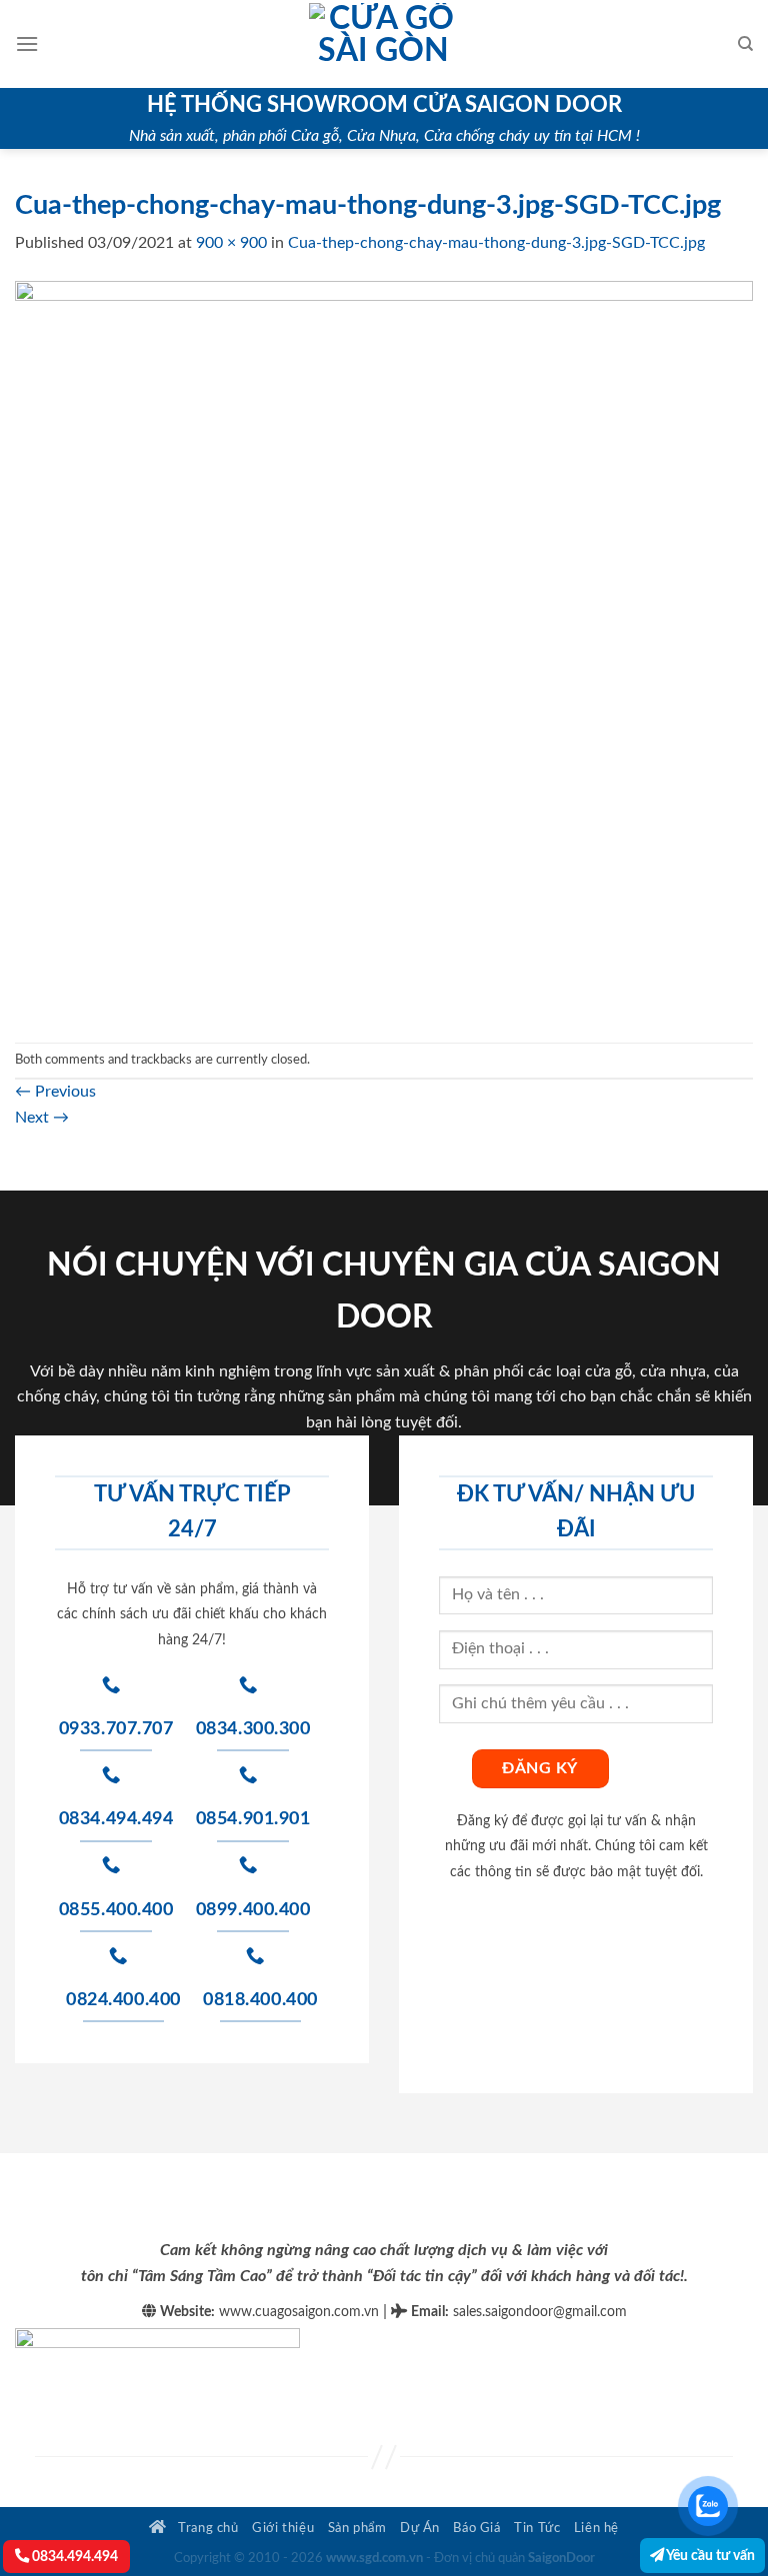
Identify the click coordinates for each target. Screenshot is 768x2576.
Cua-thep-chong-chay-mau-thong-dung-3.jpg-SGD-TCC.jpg (496, 243)
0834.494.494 (73, 2557)
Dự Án (420, 2528)
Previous (55, 1092)
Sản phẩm (357, 2528)
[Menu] (27, 43)
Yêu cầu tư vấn (709, 2556)
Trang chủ (207, 2528)
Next (42, 1118)
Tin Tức (537, 2528)
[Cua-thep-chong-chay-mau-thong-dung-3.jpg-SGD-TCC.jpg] (384, 649)
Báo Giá (476, 2528)
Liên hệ (596, 2528)
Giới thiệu (283, 2528)
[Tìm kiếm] (745, 44)
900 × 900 (231, 243)
